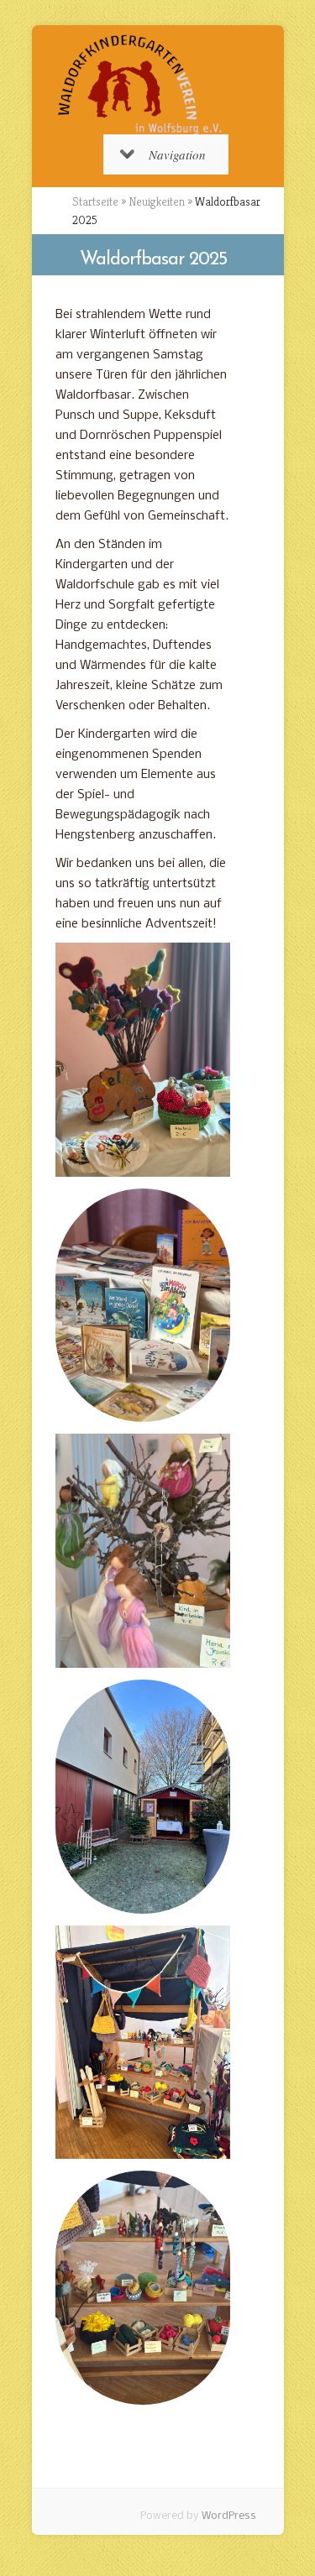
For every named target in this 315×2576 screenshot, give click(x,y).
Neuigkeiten (157, 201)
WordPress (229, 2516)
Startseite (95, 201)
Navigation (177, 154)
